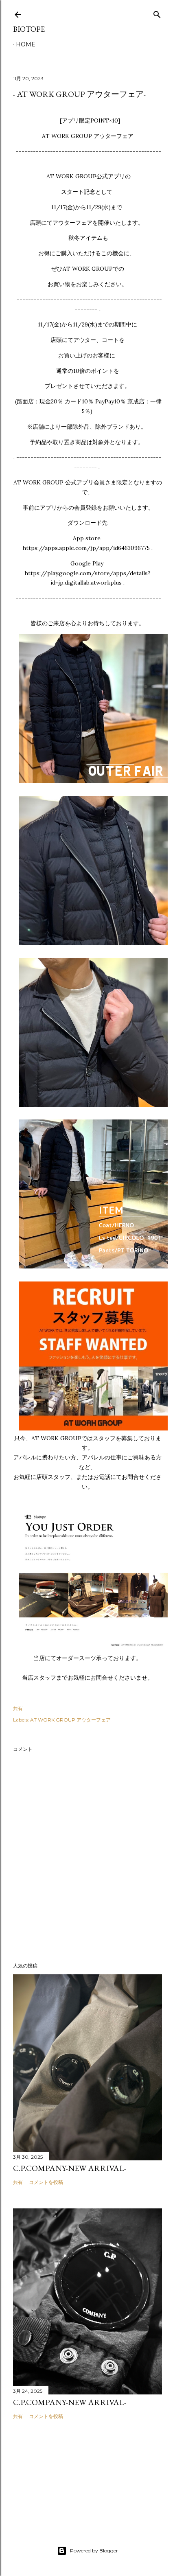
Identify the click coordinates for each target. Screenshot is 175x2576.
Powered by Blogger (94, 2551)
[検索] (157, 13)
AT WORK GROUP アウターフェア (70, 1720)
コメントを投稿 (46, 2182)
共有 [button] (18, 1708)
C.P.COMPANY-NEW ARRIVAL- (70, 2168)
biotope (29, 29)
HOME (26, 44)
